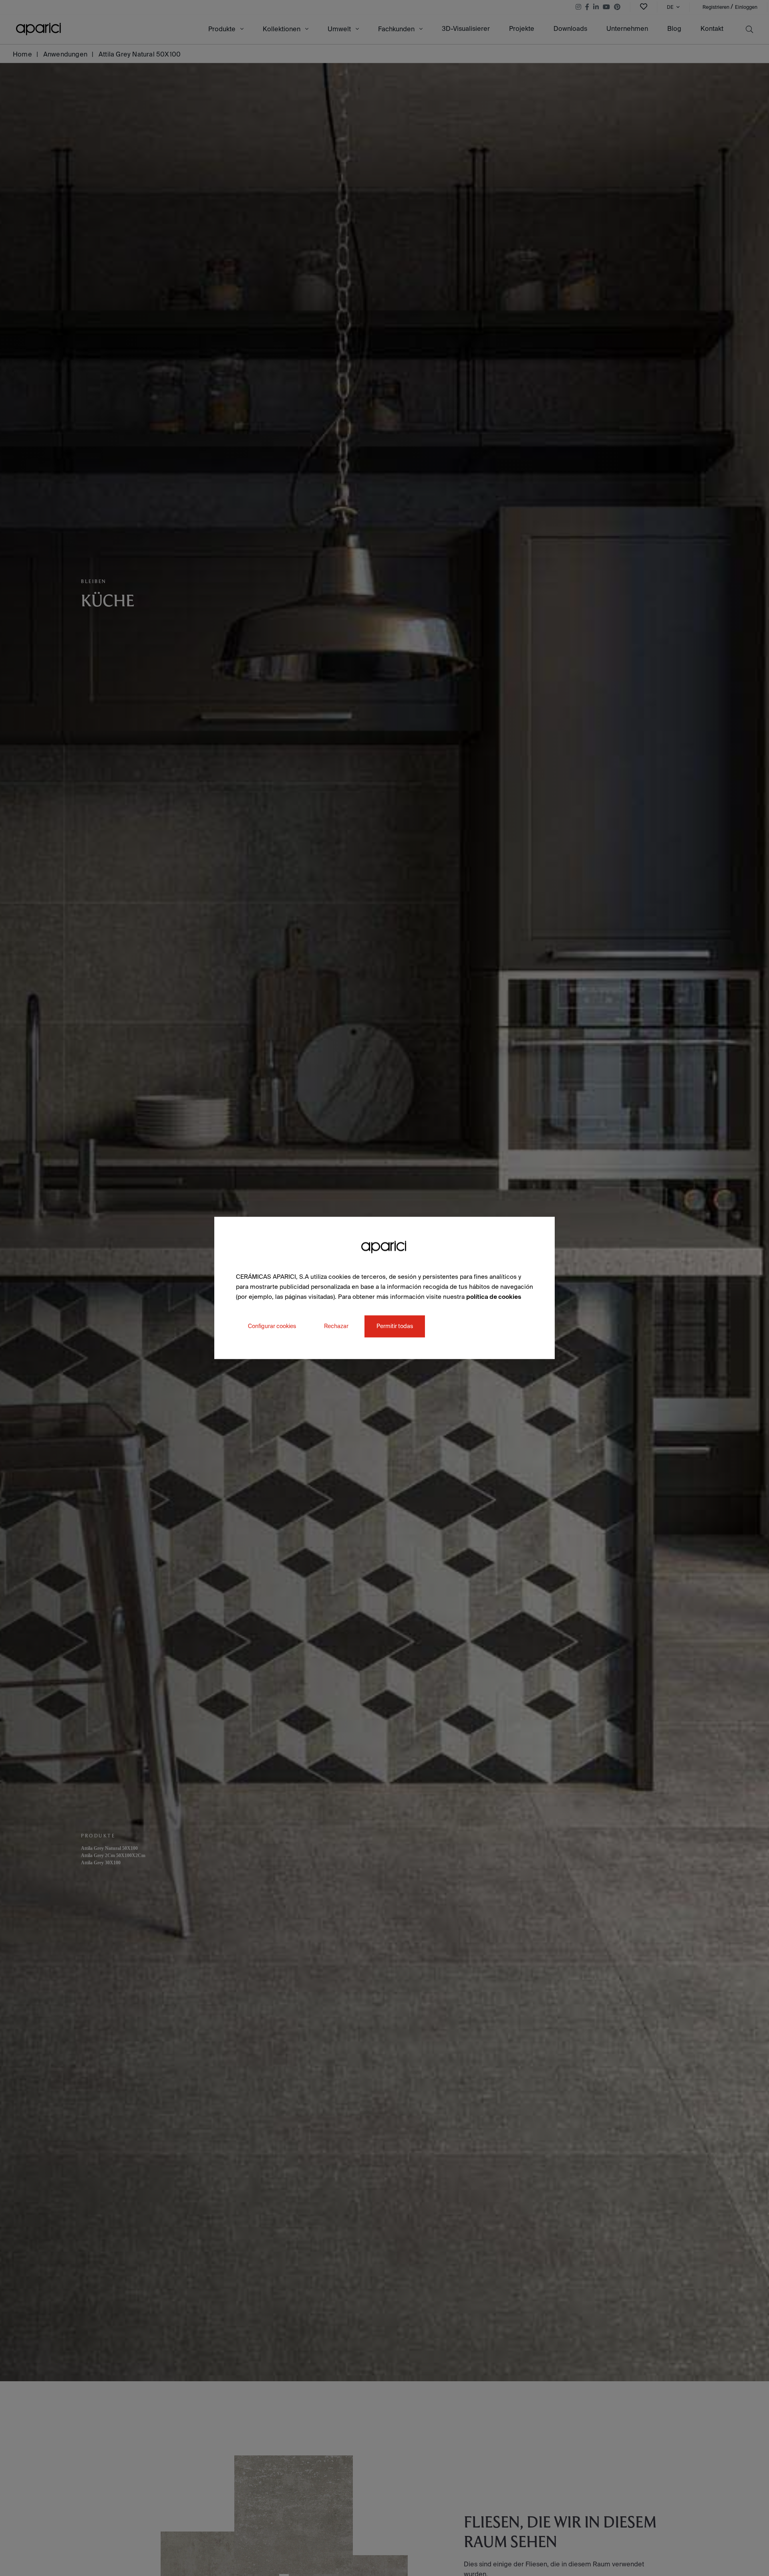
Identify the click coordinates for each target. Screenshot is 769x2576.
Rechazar (336, 1326)
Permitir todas (395, 1326)
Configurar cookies (272, 1326)
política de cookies (494, 1297)
